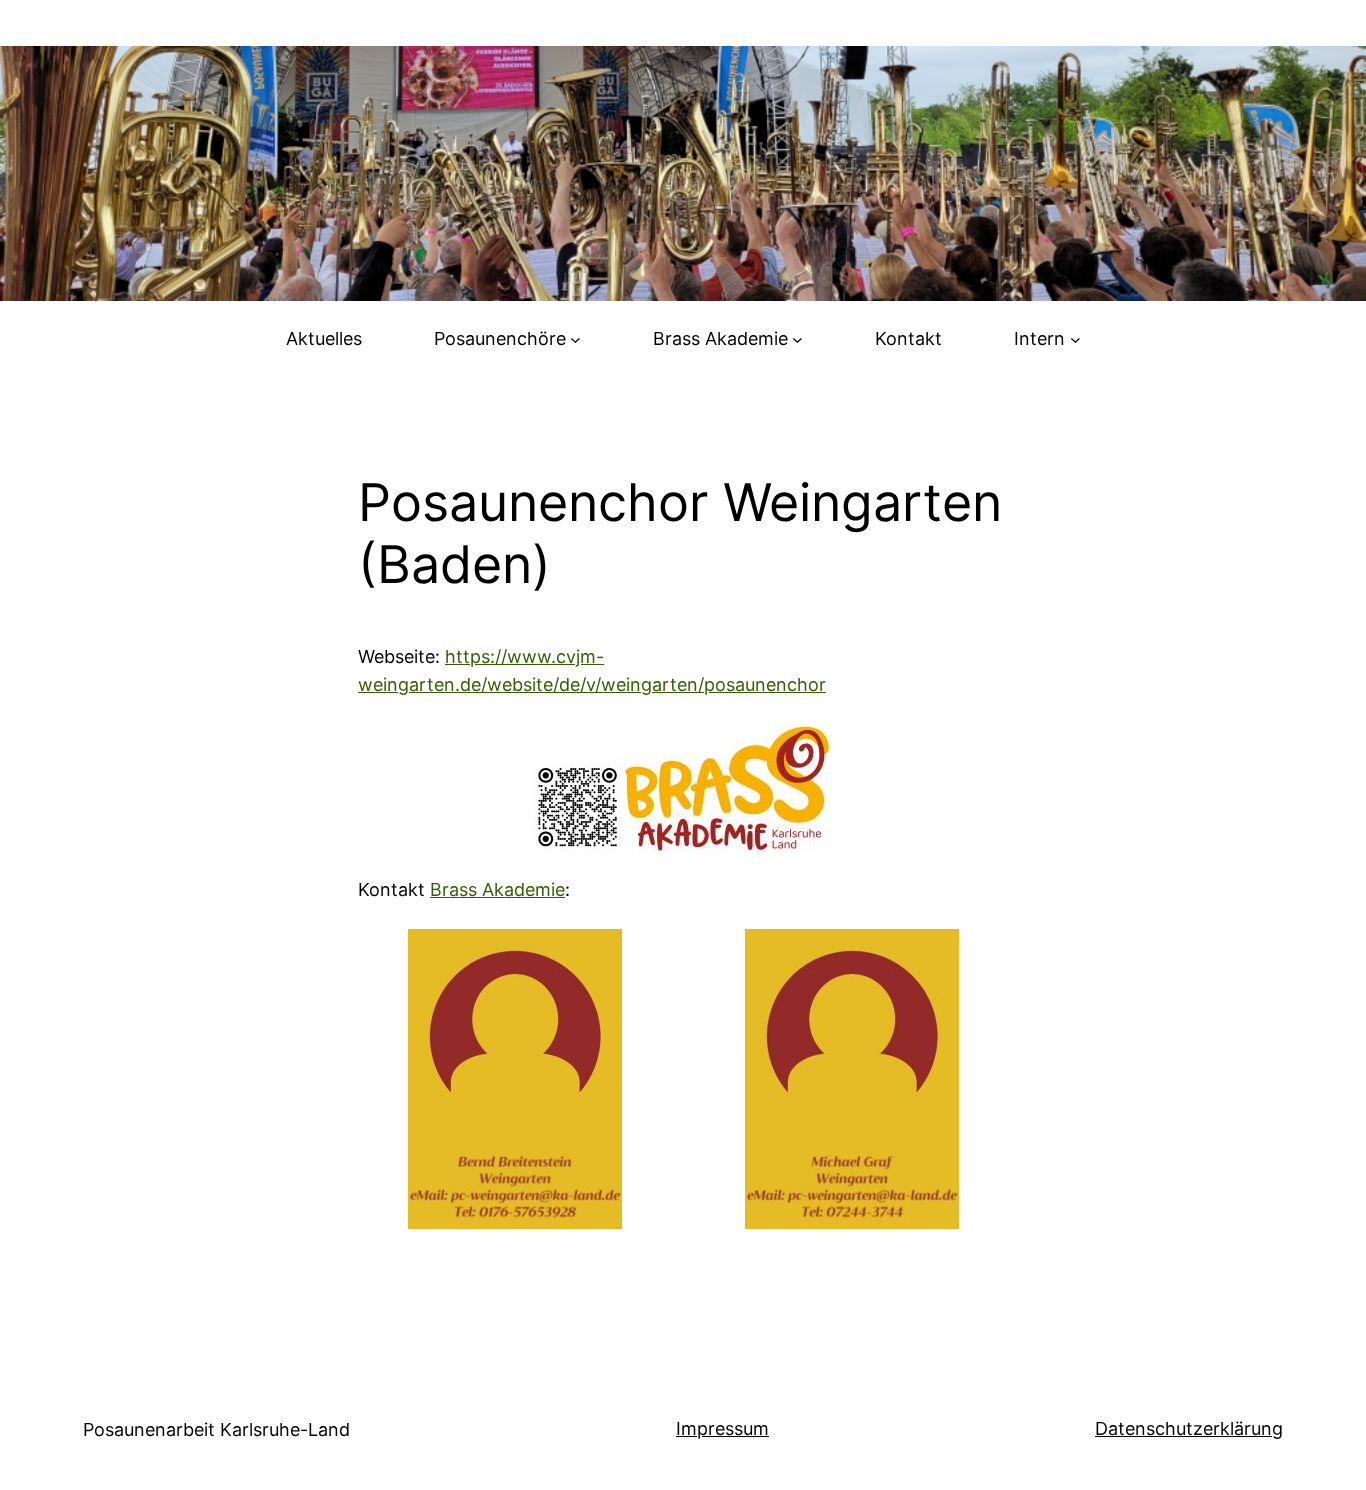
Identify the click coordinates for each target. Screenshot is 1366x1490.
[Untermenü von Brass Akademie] (797, 339)
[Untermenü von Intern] (1075, 339)
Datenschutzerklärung (1189, 1428)
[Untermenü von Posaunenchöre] (575, 339)
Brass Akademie (497, 889)
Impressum (722, 1428)
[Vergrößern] (596, 955)
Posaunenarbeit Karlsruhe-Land (216, 1429)
